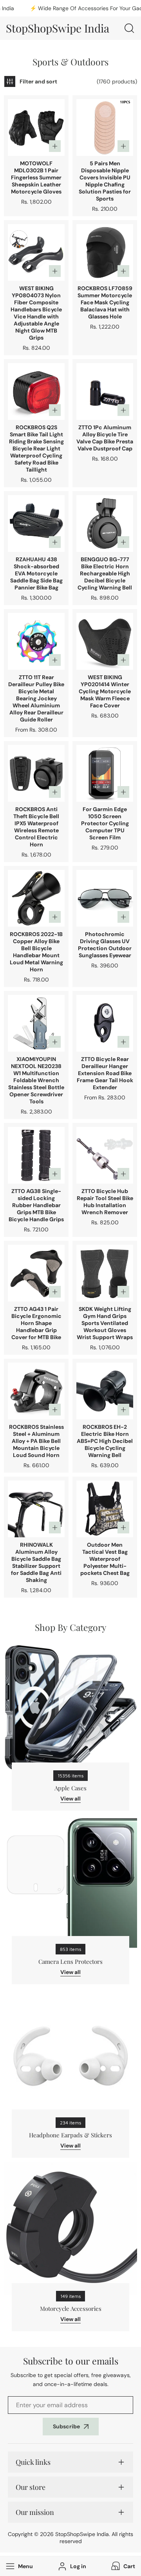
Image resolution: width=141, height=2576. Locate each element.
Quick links (33, 2462)
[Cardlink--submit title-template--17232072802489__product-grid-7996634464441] (105, 773)
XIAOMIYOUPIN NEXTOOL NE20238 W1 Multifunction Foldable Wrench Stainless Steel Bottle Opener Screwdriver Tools (36, 1080)
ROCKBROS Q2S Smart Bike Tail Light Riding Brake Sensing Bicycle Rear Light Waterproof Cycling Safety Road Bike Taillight (36, 448)
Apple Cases (70, 1788)
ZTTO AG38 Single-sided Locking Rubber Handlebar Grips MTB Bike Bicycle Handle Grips (36, 1205)
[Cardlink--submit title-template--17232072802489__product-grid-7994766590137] (36, 898)
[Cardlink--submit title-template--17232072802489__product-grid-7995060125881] (36, 641)
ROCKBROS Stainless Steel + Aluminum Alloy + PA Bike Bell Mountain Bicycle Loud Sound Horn (36, 1441)
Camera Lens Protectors (70, 1961)
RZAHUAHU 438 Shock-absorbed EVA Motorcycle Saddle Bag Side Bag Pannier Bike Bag (36, 573)
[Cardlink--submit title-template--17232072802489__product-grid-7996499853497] (105, 252)
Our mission (35, 2512)
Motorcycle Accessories (71, 2308)
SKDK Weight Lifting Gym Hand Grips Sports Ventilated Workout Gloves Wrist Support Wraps (105, 1323)
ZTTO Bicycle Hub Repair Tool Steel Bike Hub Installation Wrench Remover (105, 1202)
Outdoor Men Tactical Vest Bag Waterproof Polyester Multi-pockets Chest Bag (105, 1559)
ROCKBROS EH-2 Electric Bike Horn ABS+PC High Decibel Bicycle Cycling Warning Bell (105, 1441)
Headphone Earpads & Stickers (70, 2135)
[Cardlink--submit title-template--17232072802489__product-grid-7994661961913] (36, 127)
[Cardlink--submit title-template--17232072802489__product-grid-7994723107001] (105, 898)
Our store (31, 2487)
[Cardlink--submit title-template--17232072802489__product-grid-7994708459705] (105, 1509)
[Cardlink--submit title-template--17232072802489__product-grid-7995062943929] (36, 1155)
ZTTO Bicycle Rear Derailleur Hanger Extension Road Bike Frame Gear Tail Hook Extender (105, 1073)
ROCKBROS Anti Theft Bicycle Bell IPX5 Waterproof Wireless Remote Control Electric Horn (36, 827)
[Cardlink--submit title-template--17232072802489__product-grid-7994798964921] (105, 1273)
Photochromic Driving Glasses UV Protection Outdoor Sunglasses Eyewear (105, 945)
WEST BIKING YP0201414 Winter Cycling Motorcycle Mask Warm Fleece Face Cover (105, 691)
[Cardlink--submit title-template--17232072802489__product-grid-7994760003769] (36, 1509)
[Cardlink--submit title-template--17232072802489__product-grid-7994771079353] (36, 391)
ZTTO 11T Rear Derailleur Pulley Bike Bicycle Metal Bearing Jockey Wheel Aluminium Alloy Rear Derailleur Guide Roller (36, 698)
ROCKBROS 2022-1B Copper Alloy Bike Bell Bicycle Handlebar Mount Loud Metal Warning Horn (36, 952)
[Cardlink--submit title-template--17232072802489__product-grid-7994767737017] (36, 773)
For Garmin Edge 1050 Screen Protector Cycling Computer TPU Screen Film (105, 823)
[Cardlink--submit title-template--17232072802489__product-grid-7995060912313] (105, 391)
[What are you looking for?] (129, 28)
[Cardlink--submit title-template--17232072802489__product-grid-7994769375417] (105, 1391)
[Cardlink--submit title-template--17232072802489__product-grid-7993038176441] (105, 523)
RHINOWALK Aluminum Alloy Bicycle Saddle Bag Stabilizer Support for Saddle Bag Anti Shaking (36, 1562)
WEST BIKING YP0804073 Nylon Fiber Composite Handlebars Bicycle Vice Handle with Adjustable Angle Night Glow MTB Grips (36, 313)
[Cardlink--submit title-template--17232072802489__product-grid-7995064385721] (105, 1155)
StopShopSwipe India (82, 2534)
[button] (122, 2566)
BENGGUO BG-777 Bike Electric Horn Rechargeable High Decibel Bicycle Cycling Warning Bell (105, 573)
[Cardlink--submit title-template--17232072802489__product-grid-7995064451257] (105, 1023)
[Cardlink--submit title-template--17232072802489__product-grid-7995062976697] (36, 1273)
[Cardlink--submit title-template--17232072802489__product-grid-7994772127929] (36, 1391)
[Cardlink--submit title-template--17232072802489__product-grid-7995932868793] (105, 127)
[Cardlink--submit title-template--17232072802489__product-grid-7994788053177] (36, 523)
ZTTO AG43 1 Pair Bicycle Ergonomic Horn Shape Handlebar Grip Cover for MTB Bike (36, 1323)
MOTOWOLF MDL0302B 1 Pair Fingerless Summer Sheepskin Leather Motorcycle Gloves (36, 177)
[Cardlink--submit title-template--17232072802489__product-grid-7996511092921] (36, 1023)
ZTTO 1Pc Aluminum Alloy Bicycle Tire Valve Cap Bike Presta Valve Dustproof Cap (105, 438)
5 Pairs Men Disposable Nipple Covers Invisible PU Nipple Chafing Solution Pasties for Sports (105, 181)
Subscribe (66, 2426)
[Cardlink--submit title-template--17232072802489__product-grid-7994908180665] (36, 252)
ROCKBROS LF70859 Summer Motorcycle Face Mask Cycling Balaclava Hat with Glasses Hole (105, 302)
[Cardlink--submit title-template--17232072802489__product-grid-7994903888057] (105, 641)
